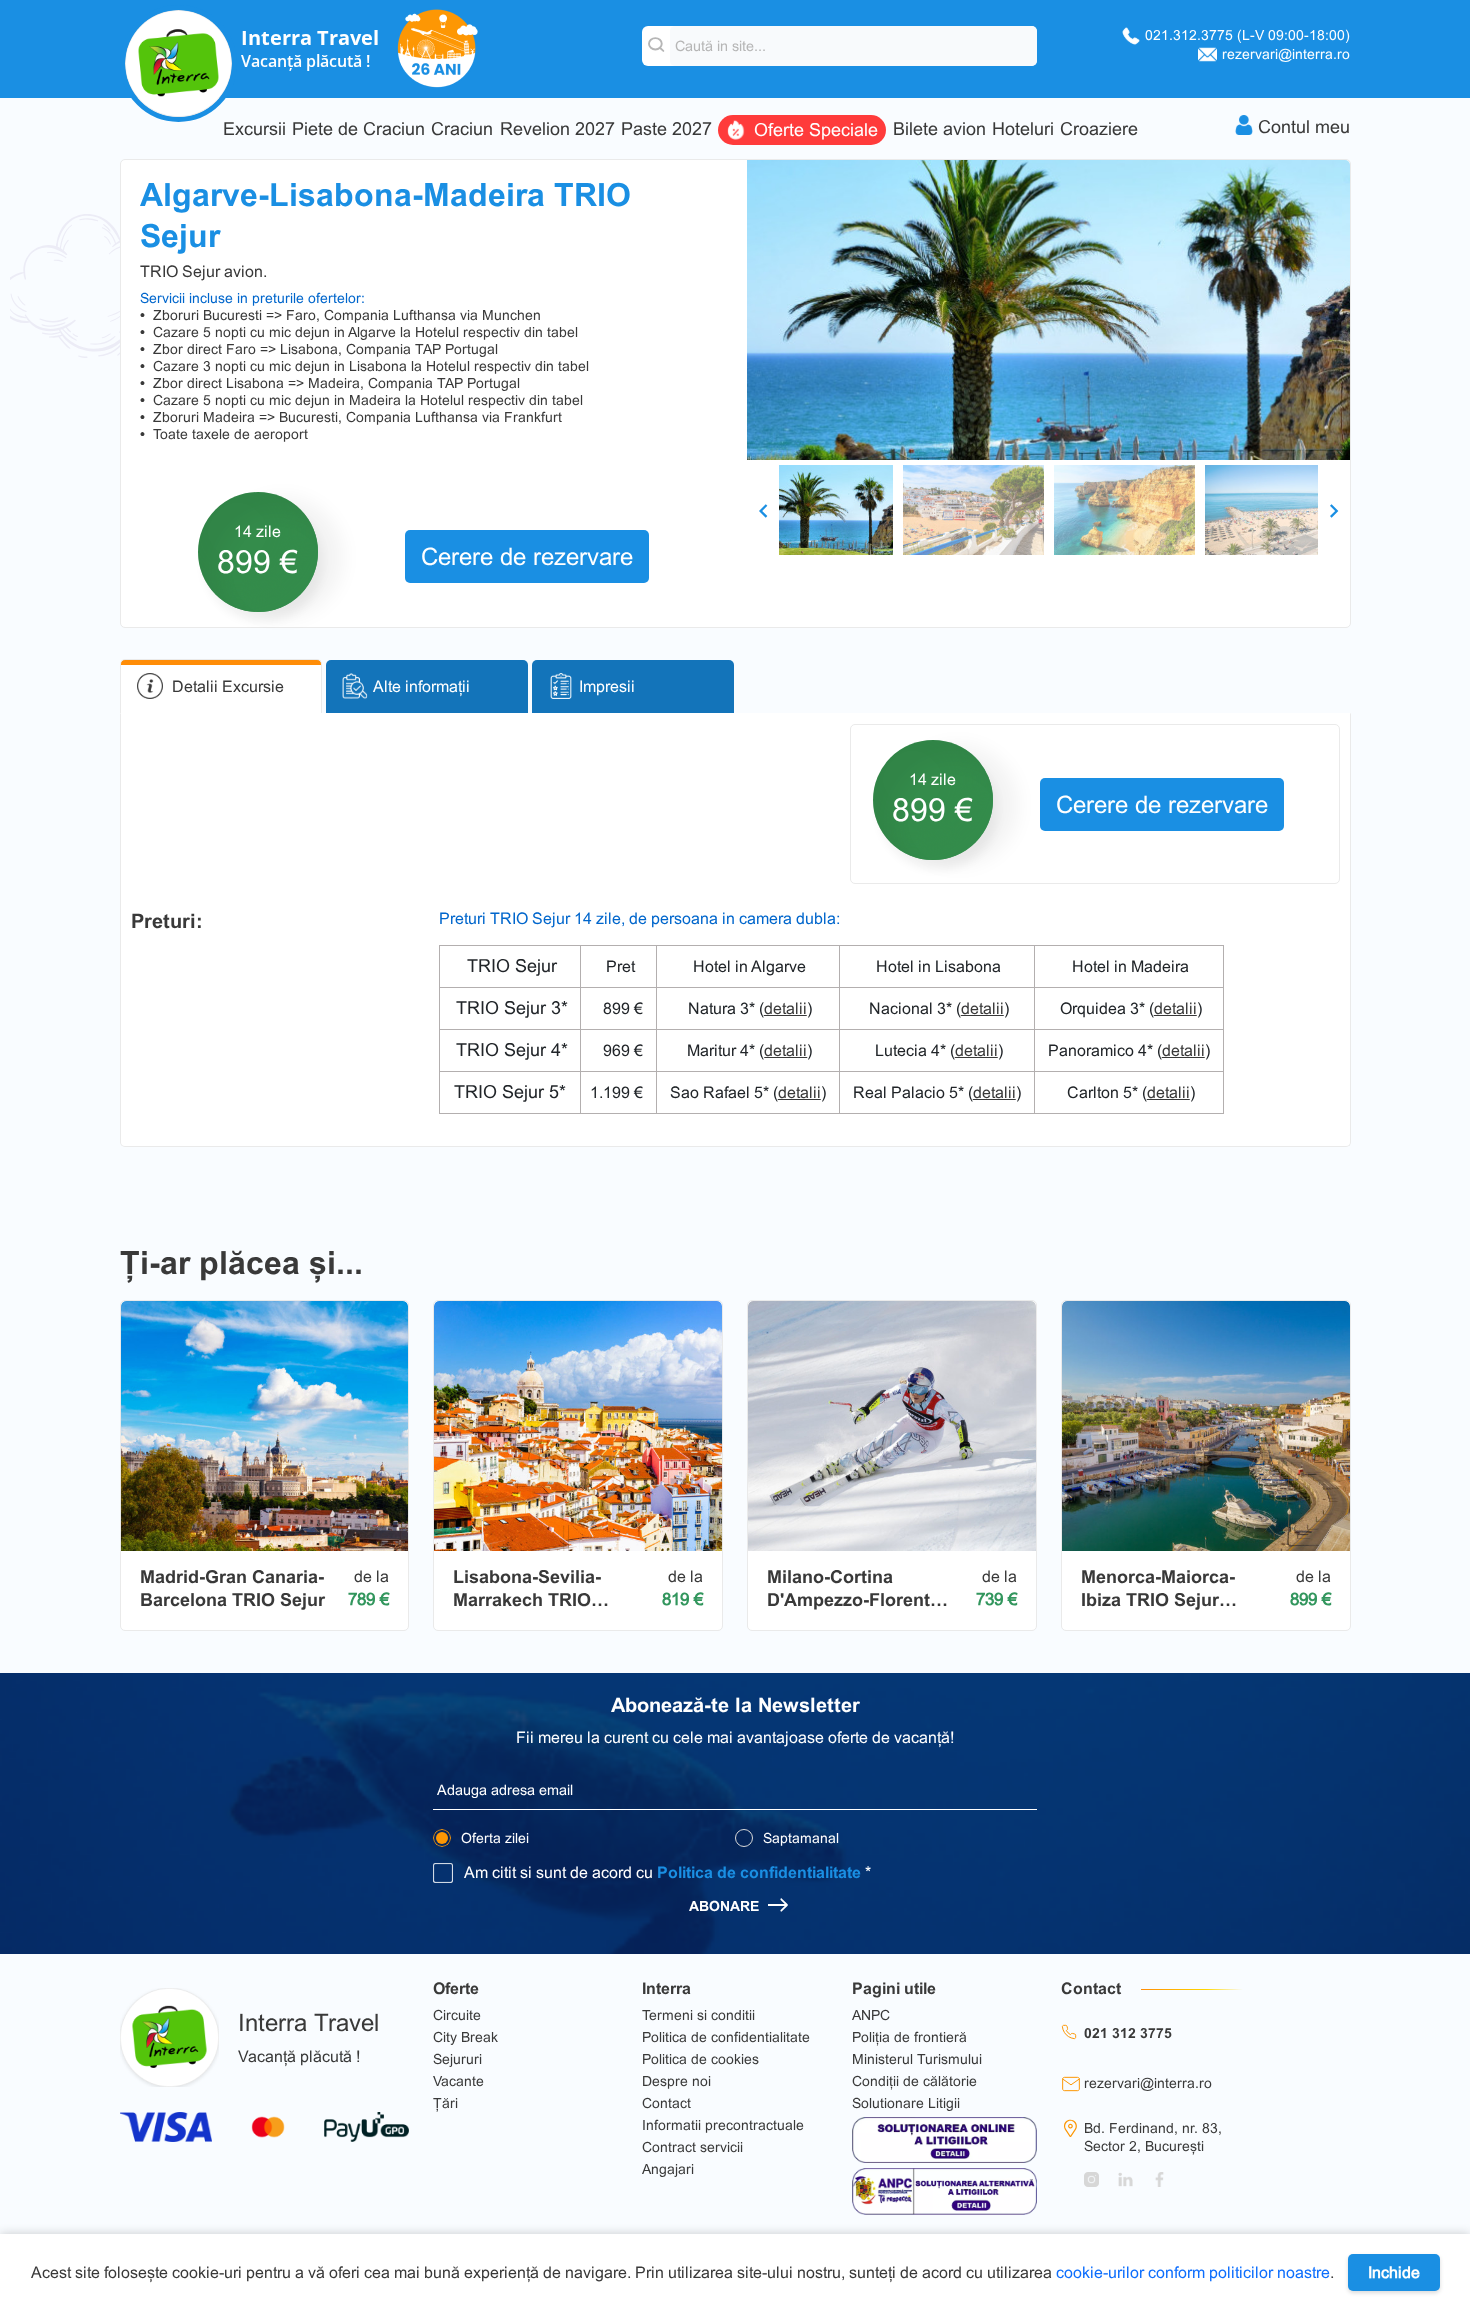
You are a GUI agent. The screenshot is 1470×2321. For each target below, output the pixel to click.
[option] (1048, 310)
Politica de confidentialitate (759, 1872)
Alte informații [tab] (421, 686)
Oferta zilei (493, 1838)
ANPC (871, 2015)
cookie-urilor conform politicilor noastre (1193, 2272)
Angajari (668, 2169)
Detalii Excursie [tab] (228, 686)
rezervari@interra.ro (1286, 54)
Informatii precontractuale (723, 2125)
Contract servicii (692, 2147)
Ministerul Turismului (917, 2059)
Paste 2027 (666, 129)
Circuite (457, 2015)
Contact (666, 2103)
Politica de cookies (700, 2059)
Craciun (462, 129)
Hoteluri (1023, 129)
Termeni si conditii (698, 2015)
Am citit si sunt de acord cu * (667, 1872)
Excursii (254, 129)
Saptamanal (799, 1838)
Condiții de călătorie (914, 2081)
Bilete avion (939, 129)
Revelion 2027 (557, 129)
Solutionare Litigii (906, 2103)
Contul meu (1304, 127)
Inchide (1394, 2272)
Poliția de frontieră (909, 2037)
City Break (465, 2037)
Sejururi (457, 2059)
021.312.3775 (1247, 35)
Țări (445, 2103)
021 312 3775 (1128, 2033)
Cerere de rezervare (527, 556)
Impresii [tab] (607, 686)
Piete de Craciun (358, 129)
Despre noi (676, 2081)
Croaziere (1099, 129)
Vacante (458, 2081)
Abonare (726, 1906)
